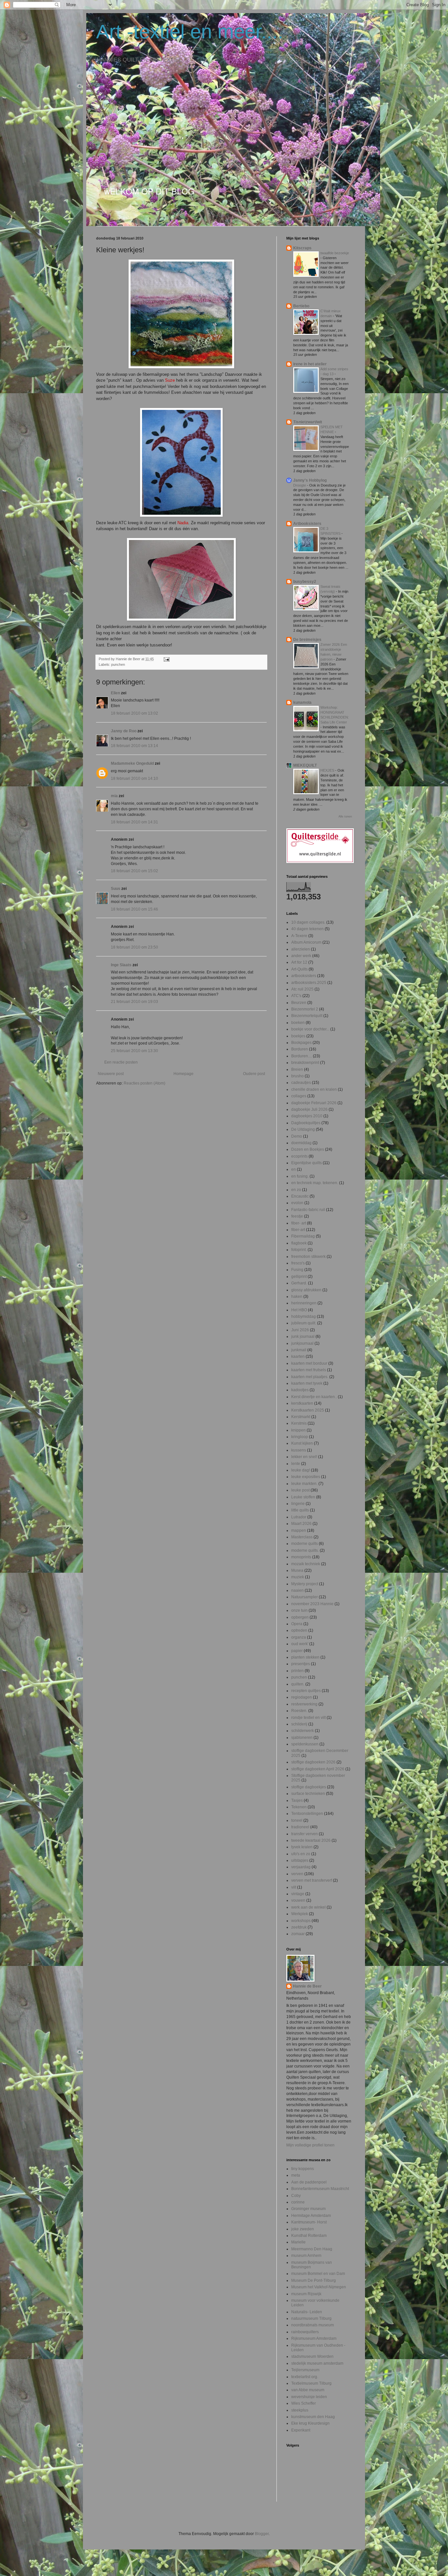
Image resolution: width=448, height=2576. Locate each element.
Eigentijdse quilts (306, 1163)
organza (299, 1637)
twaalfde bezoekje (335, 253)
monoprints (301, 1557)
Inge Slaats (121, 965)
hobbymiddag (304, 1317)
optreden (299, 1630)
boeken (298, 1023)
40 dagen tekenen (307, 929)
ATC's (296, 996)
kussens (299, 1450)
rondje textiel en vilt (308, 1718)
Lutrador (299, 1517)
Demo (297, 1136)
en (294, 1169)
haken (297, 1297)
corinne (298, 2202)
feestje (297, 1216)
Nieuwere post (111, 1074)
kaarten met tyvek (307, 1383)
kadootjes (300, 1390)
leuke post (300, 1490)
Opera (297, 1624)
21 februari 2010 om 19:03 (134, 1002)
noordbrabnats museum (313, 2325)
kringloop (300, 1437)
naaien (297, 1590)
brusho (297, 1076)
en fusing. (300, 1176)
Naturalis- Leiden (307, 2312)
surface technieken (308, 1794)
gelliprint (299, 1277)
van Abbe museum (308, 2390)
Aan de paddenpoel (309, 2182)
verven (297, 1874)
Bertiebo (301, 306)
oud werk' (300, 1644)
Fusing (297, 1270)
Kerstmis (299, 1423)
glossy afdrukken (306, 1290)
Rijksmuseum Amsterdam (314, 2338)
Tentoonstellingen (307, 1814)
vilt (294, 1887)
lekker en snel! (304, 1457)
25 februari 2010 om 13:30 (134, 1051)
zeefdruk (299, 1927)
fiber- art (299, 1223)
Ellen (115, 693)
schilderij (299, 1724)
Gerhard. (299, 1283)
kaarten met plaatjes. (310, 1377)
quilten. (298, 1684)
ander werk (301, 956)
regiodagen (302, 1697)
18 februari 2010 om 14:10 (134, 779)
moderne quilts (305, 1544)
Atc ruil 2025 (302, 989)
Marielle (298, 2242)
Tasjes (297, 1800)
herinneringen (304, 1303)
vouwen (298, 1900)
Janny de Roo (124, 731)
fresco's (298, 1263)
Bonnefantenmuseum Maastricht (320, 2189)
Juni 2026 (300, 1330)
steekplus (300, 2410)
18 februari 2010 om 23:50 (134, 947)
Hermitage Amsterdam (311, 2216)
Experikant (301, 2430)
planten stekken (305, 1657)
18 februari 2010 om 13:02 (134, 713)
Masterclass (302, 1537)
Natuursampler (305, 1597)
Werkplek (300, 1914)
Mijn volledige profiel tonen (310, 2145)
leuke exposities (306, 1477)
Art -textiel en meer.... (190, 32)
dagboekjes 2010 (307, 1116)
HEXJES (328, 770)
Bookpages (301, 1043)
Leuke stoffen (303, 1497)
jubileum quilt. (304, 1323)
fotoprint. (299, 1250)
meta (296, 2175)
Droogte (300, 485)
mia (114, 796)
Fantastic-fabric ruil (308, 1210)
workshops (301, 1921)
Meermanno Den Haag (312, 2249)
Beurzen (299, 1003)
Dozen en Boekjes (308, 1149)
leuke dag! (301, 1470)
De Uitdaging (303, 1129)
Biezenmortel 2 (305, 1009)
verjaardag (301, 1867)
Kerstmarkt (301, 1417)
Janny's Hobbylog (310, 480)
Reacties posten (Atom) (144, 1083)
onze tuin (299, 1610)
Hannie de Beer (307, 1986)
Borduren (300, 1049)
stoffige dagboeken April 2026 (318, 1769)
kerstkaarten (302, 1403)
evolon (297, 1203)
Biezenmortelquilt (307, 1016)
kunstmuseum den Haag (313, 2417)
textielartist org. (305, 2377)
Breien (297, 1069)
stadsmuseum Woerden (312, 2356)
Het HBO (299, 1310)
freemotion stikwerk (308, 1257)
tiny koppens (303, 2169)
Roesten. (299, 1711)
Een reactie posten (121, 1062)
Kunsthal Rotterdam (309, 2236)
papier (297, 1651)
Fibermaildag (303, 1236)
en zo (296, 1190)
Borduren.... (302, 1056)
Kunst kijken (302, 1443)
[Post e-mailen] (166, 659)
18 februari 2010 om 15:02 (134, 871)
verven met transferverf (312, 1880)
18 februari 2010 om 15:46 (134, 909)
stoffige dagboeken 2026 (313, 1762)
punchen (118, 664)
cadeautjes (301, 1083)
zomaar (298, 1934)
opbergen (300, 1617)
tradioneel (300, 1827)
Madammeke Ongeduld (132, 763)
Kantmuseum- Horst (309, 2222)
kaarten (298, 1356)
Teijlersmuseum (305, 2370)
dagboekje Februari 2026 (314, 1103)
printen (297, 1671)
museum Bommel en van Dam (318, 2274)
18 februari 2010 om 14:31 (134, 822)
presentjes (301, 1664)
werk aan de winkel (308, 1907)
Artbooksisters (307, 524)
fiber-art (298, 1230)
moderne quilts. (305, 1550)
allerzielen (301, 949)
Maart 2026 (301, 1524)
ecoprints (299, 1156)
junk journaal (303, 1336)
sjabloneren (302, 1738)
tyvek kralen (302, 1847)
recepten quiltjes (306, 1691)
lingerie (298, 1504)
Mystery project (305, 1584)
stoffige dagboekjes (309, 1787)
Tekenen (299, 1807)
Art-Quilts (299, 969)
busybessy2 (305, 582)
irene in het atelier (310, 364)
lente (296, 1464)
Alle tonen (345, 817)
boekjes (298, 1036)
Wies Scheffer (304, 2403)
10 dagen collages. (308, 922)
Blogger (262, 2534)
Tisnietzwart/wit (308, 422)
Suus (116, 889)
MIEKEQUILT (305, 765)
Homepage (183, 1074)
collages (299, 1096)
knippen (298, 1430)
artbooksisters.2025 (309, 983)
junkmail (299, 1350)
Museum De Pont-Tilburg (314, 2280)
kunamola (302, 702)
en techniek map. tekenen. (315, 1183)
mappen (299, 1530)
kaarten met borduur (309, 1363)
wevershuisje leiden (309, 2397)
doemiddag (301, 1143)
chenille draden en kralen (314, 1089)
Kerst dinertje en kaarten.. (314, 1397)
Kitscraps (302, 248)
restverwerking (304, 1704)
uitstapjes (300, 1860)
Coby (296, 2196)
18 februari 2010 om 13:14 (134, 746)
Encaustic (300, 1196)
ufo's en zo (301, 1854)
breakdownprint (305, 1063)
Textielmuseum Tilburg (311, 2383)
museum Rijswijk (306, 2294)
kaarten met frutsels (309, 1370)
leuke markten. (304, 1484)
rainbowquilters (305, 2332)
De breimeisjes (307, 640)
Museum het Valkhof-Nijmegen (319, 2287)
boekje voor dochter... (310, 1029)
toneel (297, 1820)
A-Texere (299, 936)
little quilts (300, 1510)
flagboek (299, 1243)
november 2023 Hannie (312, 1604)
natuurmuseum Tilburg (311, 2318)
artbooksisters (304, 976)
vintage (298, 1894)
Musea (297, 1570)
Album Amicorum (306, 942)
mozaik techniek (306, 1564)
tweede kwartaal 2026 (311, 1840)
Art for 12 (299, 962)
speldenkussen (305, 1744)
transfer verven (305, 1834)
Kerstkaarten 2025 (308, 1410)
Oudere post (254, 1074)
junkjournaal (302, 1343)
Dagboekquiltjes (306, 1123)
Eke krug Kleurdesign (310, 2423)
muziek (298, 1577)
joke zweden (303, 2229)
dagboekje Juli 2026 (309, 1109)
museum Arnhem (306, 2256)
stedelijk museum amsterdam (317, 2363)
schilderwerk (303, 1731)
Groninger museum (308, 2209)
